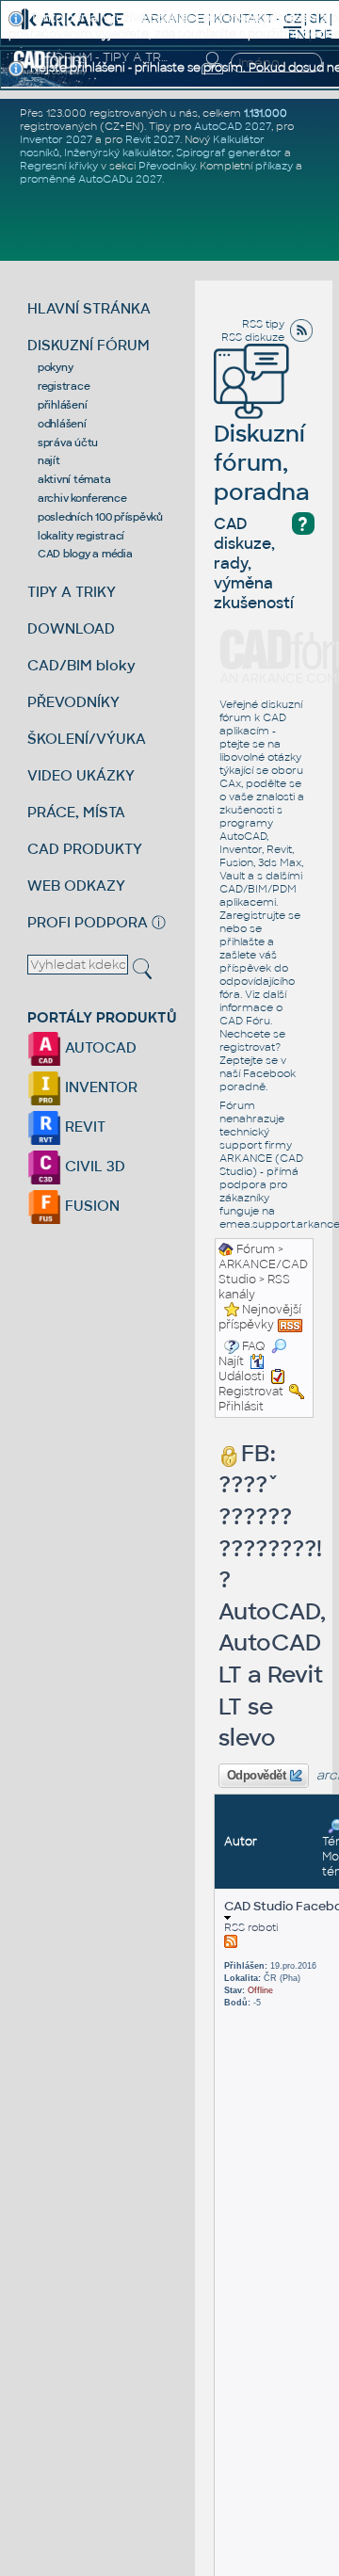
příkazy (274, 166)
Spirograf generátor (229, 153)
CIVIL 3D (93, 1166)
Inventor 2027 (56, 139)
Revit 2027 (153, 139)
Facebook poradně (258, 1080)
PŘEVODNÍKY (73, 702)
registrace (64, 386)
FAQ (254, 1346)
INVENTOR (99, 1087)
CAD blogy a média (85, 554)
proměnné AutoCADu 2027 (91, 179)
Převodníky (167, 166)
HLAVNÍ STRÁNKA (89, 308)
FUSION (90, 1206)
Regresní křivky (59, 166)
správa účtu (68, 443)
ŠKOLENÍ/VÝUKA (87, 739)
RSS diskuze (253, 337)
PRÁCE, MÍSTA (76, 812)
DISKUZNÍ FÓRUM (89, 345)
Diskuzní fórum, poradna (262, 463)
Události (242, 1377)
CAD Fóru (245, 1021)
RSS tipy (263, 324)
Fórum (256, 1249)
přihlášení (63, 405)
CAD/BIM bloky (81, 665)
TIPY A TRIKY (72, 592)
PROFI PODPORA (88, 922)
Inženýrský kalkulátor (118, 153)
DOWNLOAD (71, 628)
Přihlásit (241, 1407)
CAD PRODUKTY (85, 849)
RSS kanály (254, 1287)
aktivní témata (74, 479)
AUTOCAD (99, 1047)
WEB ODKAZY (76, 885)
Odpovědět (256, 1776)
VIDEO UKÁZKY (81, 775)
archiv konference (82, 498)
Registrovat (251, 1392)
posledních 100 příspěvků (100, 517)
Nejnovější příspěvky (260, 1317)
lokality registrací (81, 536)
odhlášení (62, 424)
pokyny (56, 367)
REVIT (83, 1127)
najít (49, 460)
